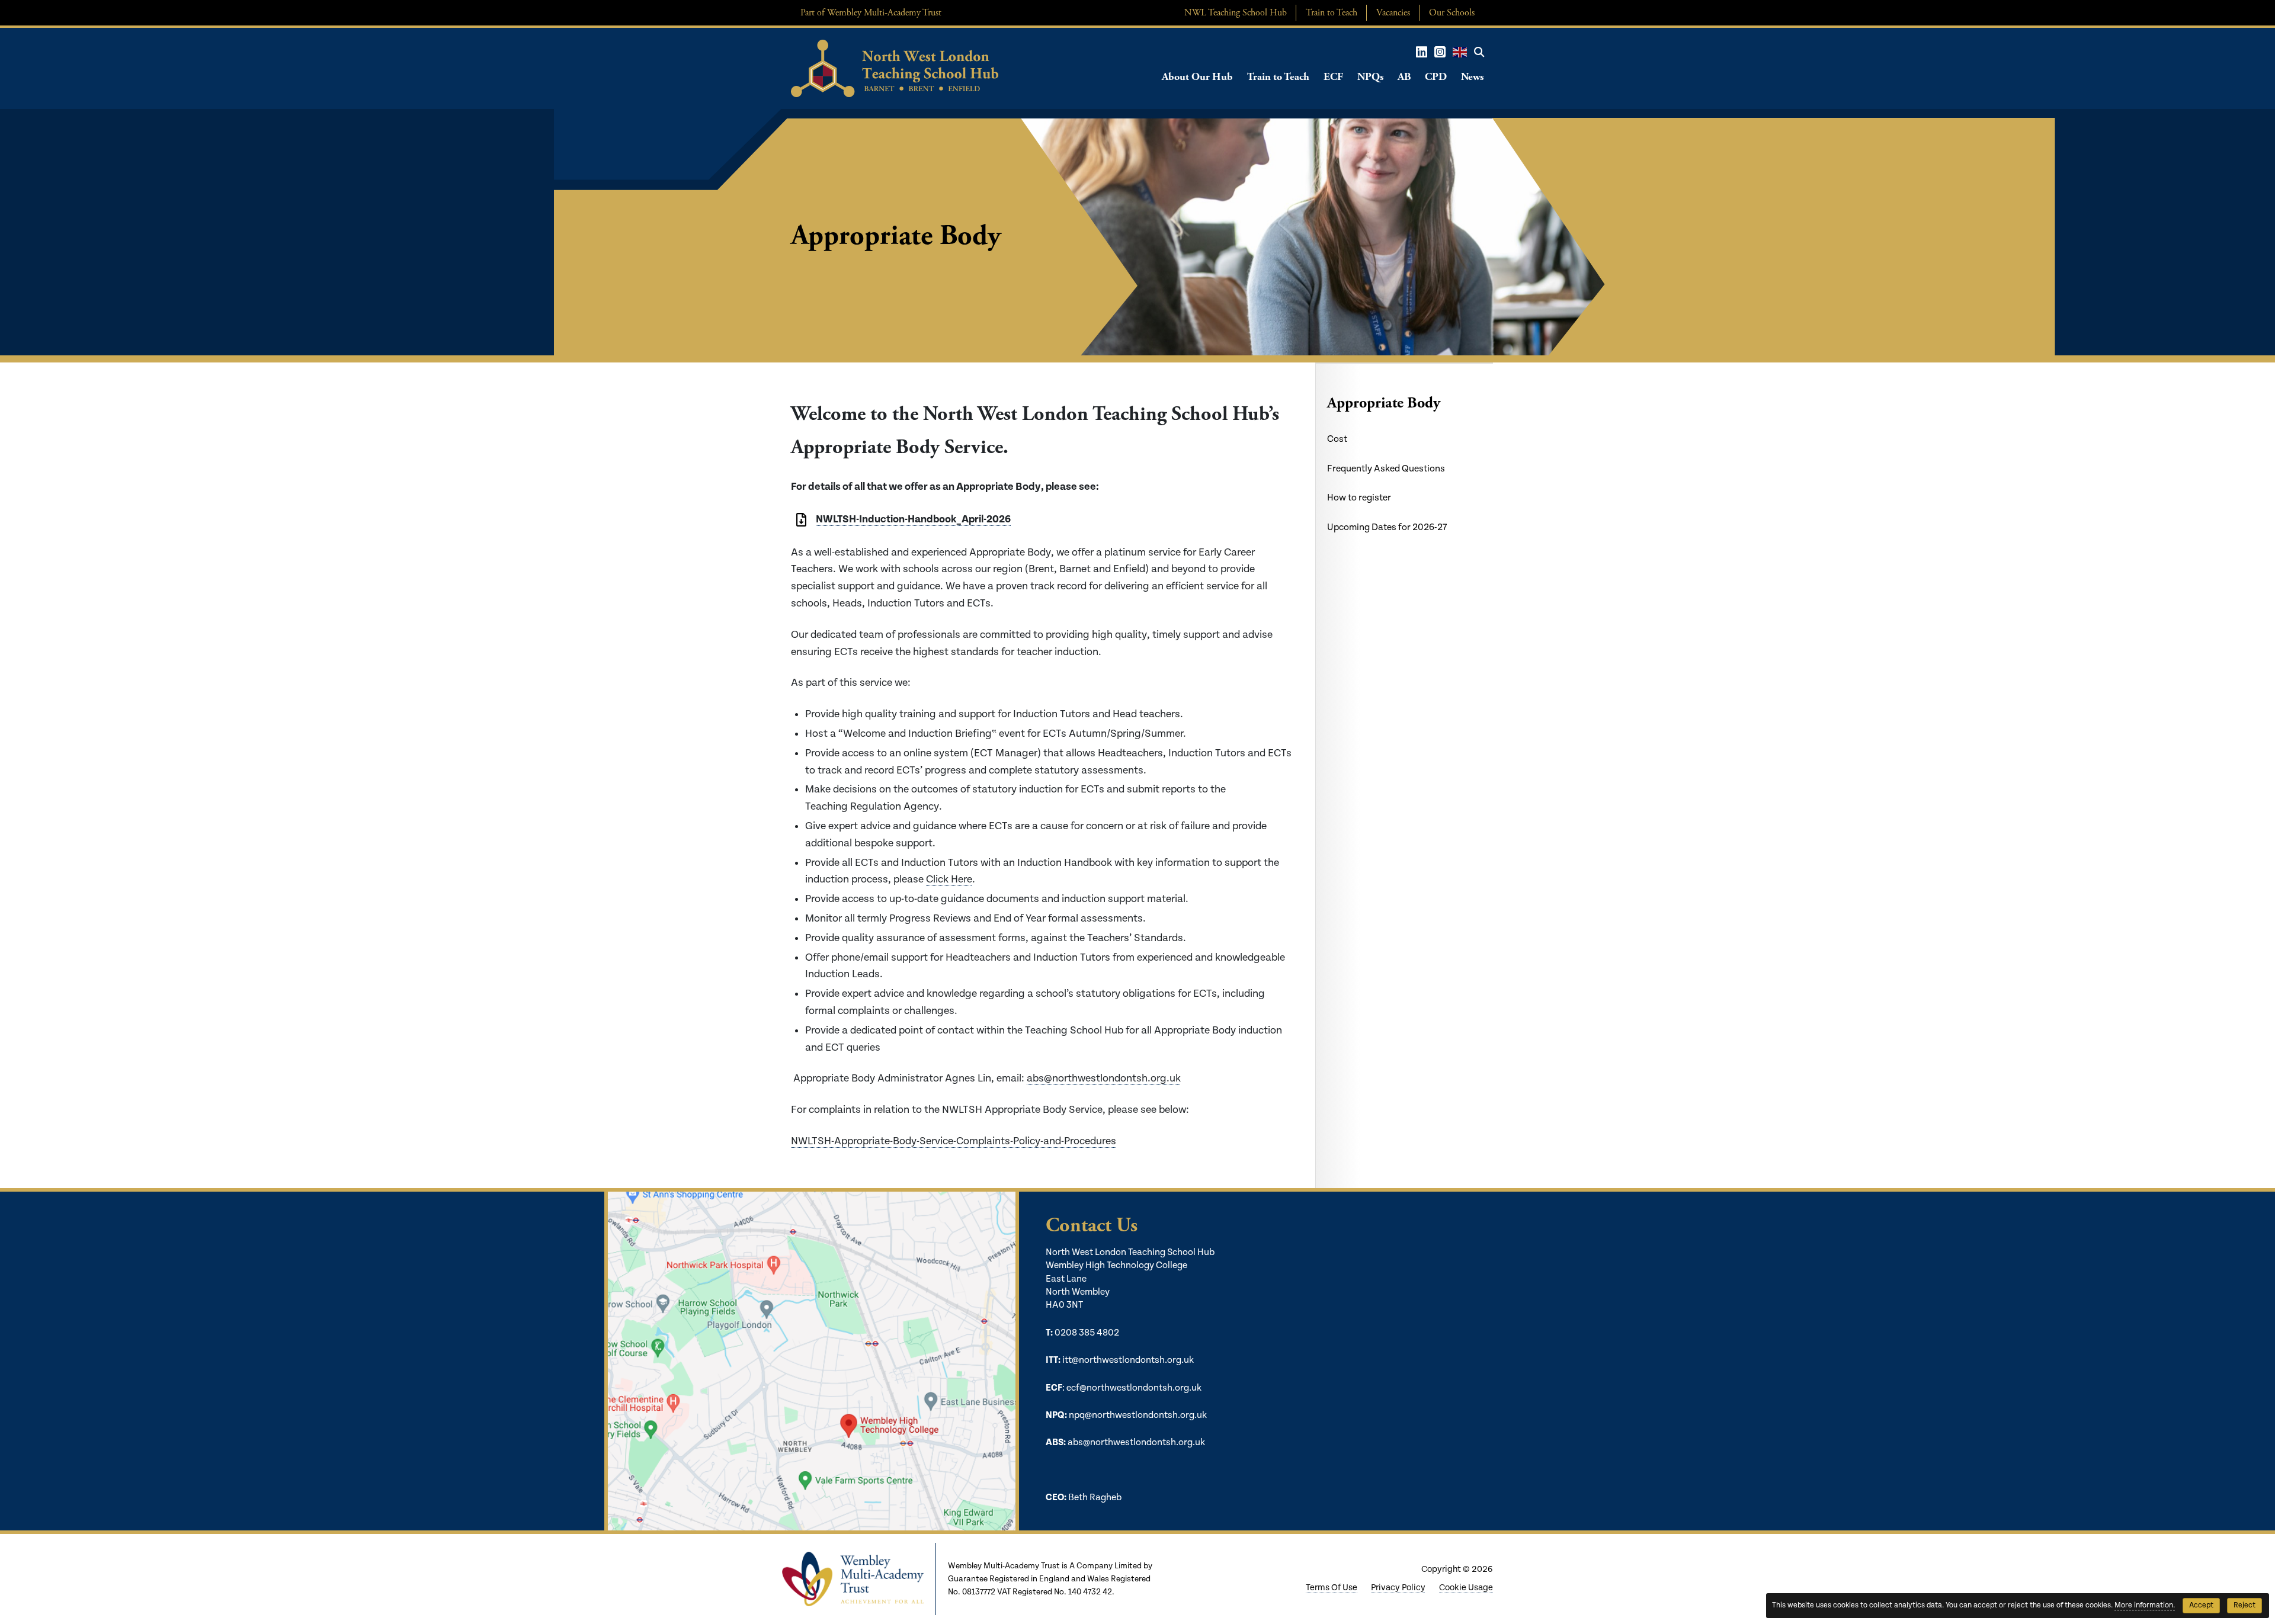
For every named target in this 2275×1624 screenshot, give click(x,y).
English (1460, 52)
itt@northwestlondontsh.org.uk (1128, 1360)
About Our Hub (1197, 77)
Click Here (949, 879)
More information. (2145, 1605)
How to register (1359, 498)
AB (1404, 77)
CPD (1436, 77)
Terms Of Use (1332, 1588)
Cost (1337, 439)
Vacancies (1393, 13)
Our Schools (1452, 13)
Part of (871, 13)
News (1472, 77)
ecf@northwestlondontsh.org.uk (1134, 1388)
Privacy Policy (1398, 1588)
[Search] (1479, 52)
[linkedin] (1422, 52)
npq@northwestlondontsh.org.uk (1138, 1415)
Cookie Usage (1466, 1588)
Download (801, 520)
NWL (1236, 13)
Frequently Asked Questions (1386, 469)
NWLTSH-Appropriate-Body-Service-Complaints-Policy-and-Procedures (954, 1141)
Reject (2244, 1605)
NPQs (1370, 77)
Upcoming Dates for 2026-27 (1387, 527)
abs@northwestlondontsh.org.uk (1104, 1078)
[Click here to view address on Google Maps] (810, 1361)
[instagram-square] (1440, 52)
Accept (2201, 1605)
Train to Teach (1332, 13)
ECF (1333, 77)
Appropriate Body (1384, 403)
